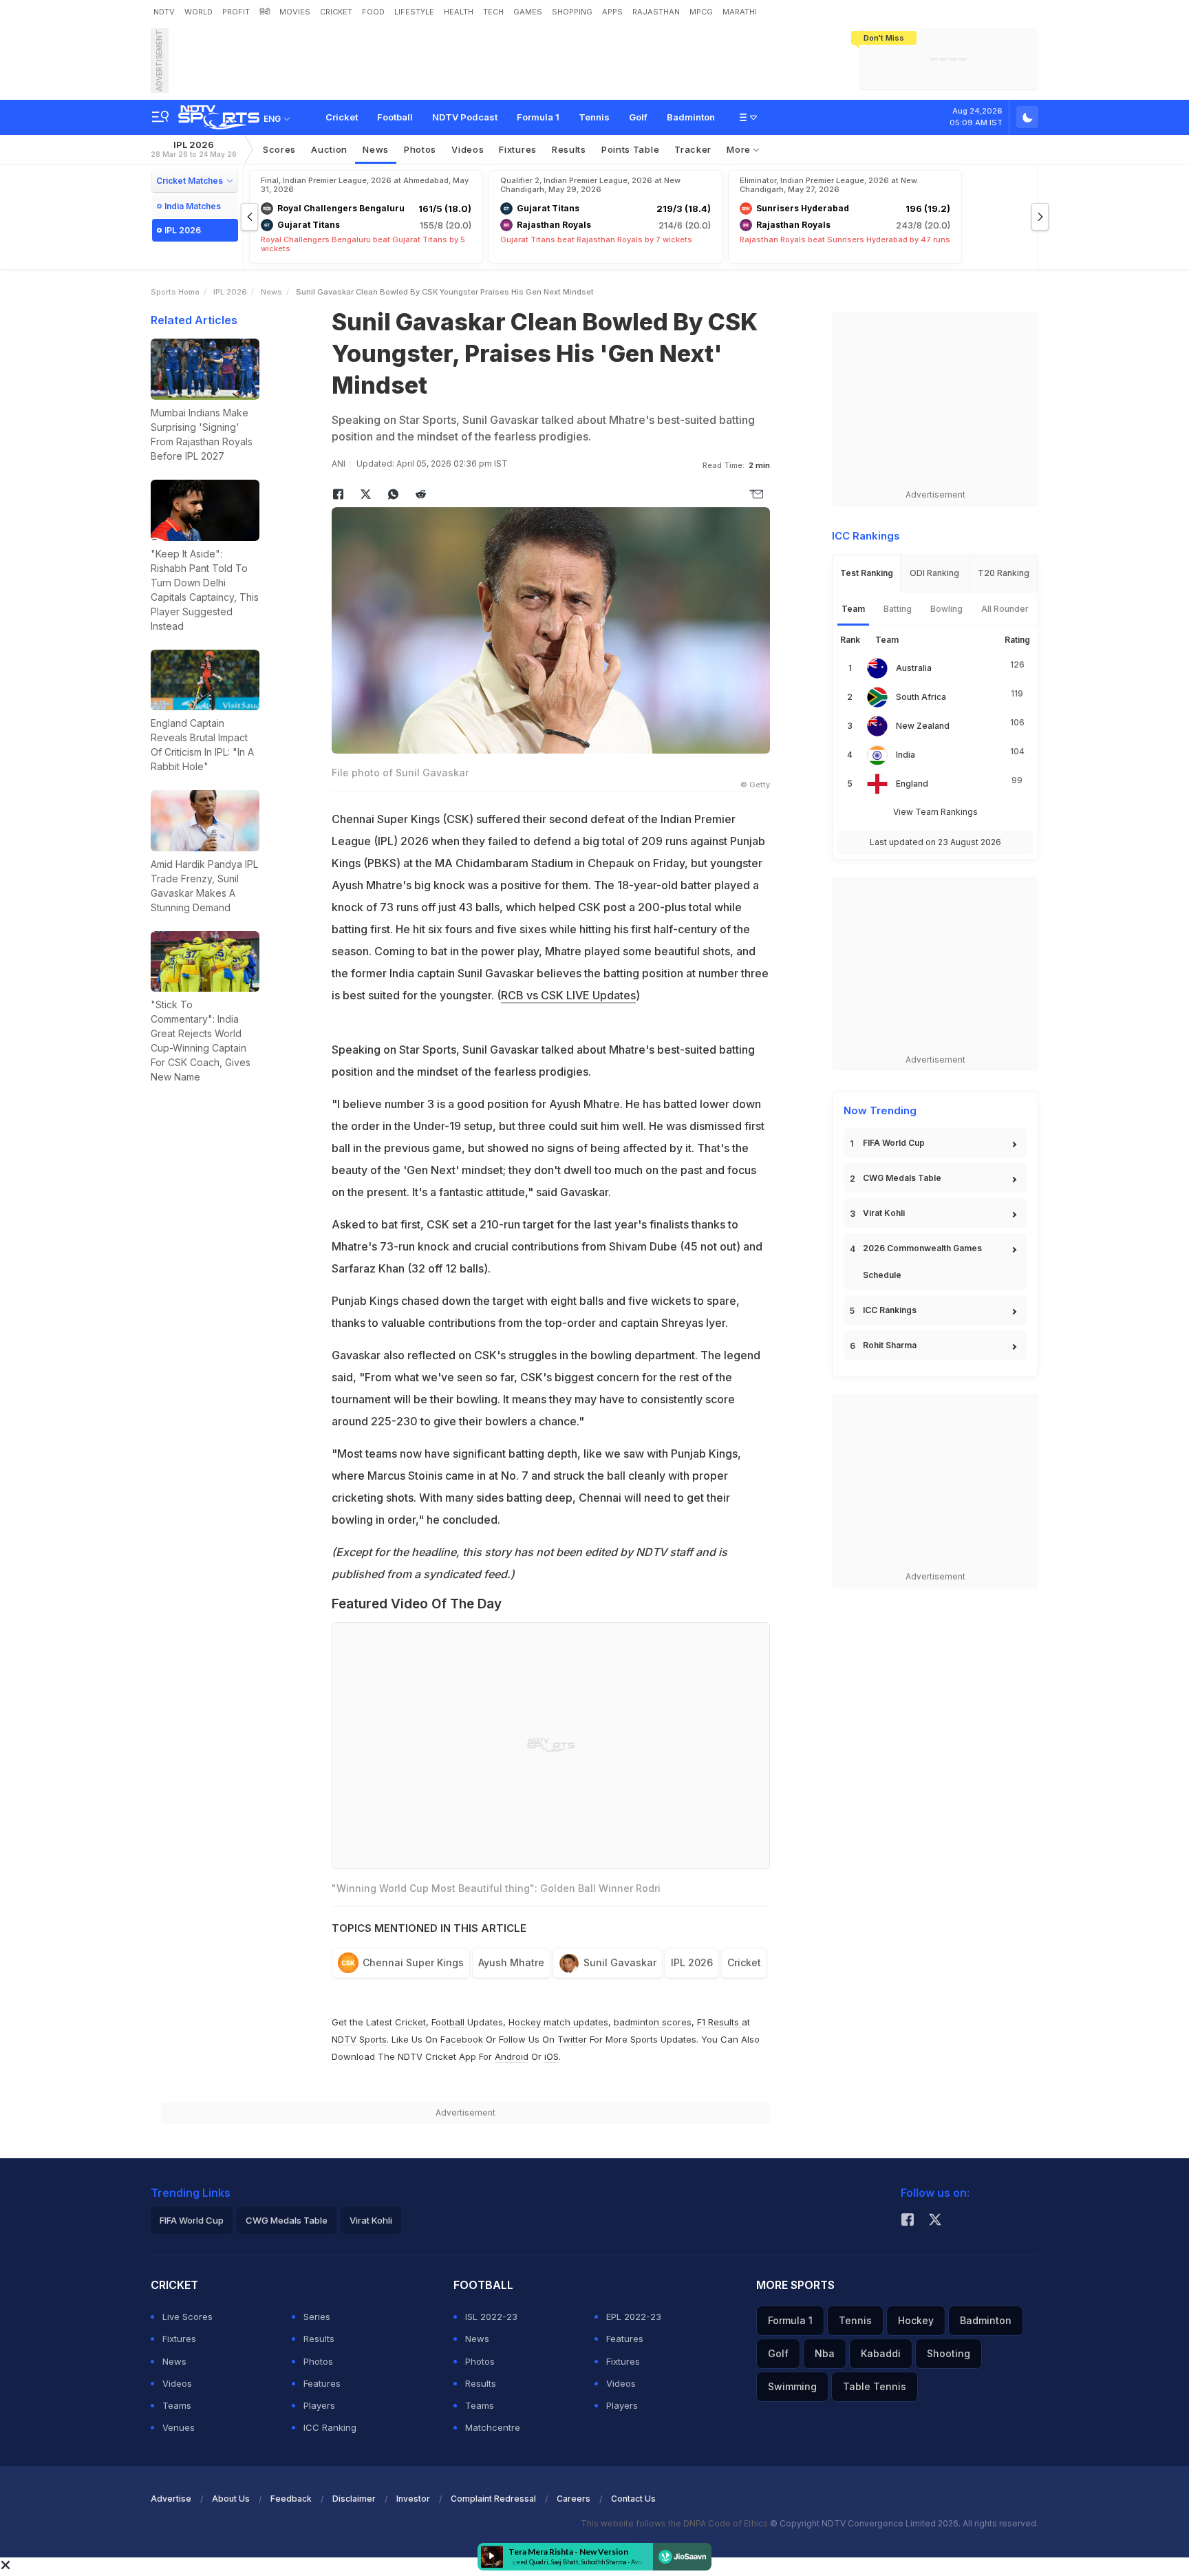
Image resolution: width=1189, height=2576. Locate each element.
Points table (630, 149)
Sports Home (175, 292)
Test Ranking (867, 573)
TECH (493, 12)
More (740, 149)
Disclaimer (354, 2499)
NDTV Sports (359, 2039)
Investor (413, 2499)
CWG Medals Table (902, 1178)
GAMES (528, 12)
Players (319, 2405)
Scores (279, 149)
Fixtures (518, 149)
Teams (177, 2405)
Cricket (342, 117)
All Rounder (1005, 609)
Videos (468, 149)
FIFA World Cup (894, 1143)
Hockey (916, 2320)
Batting (898, 609)
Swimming (792, 2386)
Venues (179, 2427)
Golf (638, 117)
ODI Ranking (934, 573)
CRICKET (336, 12)
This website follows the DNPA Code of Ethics (675, 2523)
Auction (329, 149)
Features (322, 2383)
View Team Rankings (935, 812)
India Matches (193, 206)
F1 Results (719, 2022)
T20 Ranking (1004, 573)
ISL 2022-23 (491, 2317)
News (376, 149)
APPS (612, 12)
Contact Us (633, 2499)
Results (569, 149)
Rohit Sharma (890, 1345)
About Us (231, 2499)
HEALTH (459, 12)
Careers (574, 2499)
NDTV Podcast (465, 117)
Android (512, 2056)
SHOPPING (572, 12)
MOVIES (295, 12)
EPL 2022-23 (634, 2317)
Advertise (171, 2499)
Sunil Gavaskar (620, 1962)
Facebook (462, 2039)
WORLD (199, 12)
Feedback (291, 2499)
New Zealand (923, 726)
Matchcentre (493, 2427)
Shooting (949, 2353)
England (912, 784)
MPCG (701, 12)
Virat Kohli (884, 1213)
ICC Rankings (890, 1310)
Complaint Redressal (493, 2499)
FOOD (373, 12)
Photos (420, 149)
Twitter (572, 2039)
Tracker (693, 149)
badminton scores (653, 2022)
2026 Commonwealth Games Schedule (922, 1262)
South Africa (921, 697)
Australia (914, 668)
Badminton (691, 117)
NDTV (164, 12)
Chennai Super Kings (413, 1962)
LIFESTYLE (414, 12)
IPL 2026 (194, 149)
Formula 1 (538, 117)
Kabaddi (881, 2353)
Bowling (946, 609)
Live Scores (188, 2317)
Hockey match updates (558, 2022)
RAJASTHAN (656, 12)
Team (853, 609)
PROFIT (236, 12)
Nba (825, 2353)
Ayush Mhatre (511, 1962)
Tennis (594, 117)
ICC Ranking (330, 2427)
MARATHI (740, 12)
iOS (551, 2056)
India (906, 755)
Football (395, 117)
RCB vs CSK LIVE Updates (568, 995)
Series (317, 2317)
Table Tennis (875, 2386)
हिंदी (265, 12)
